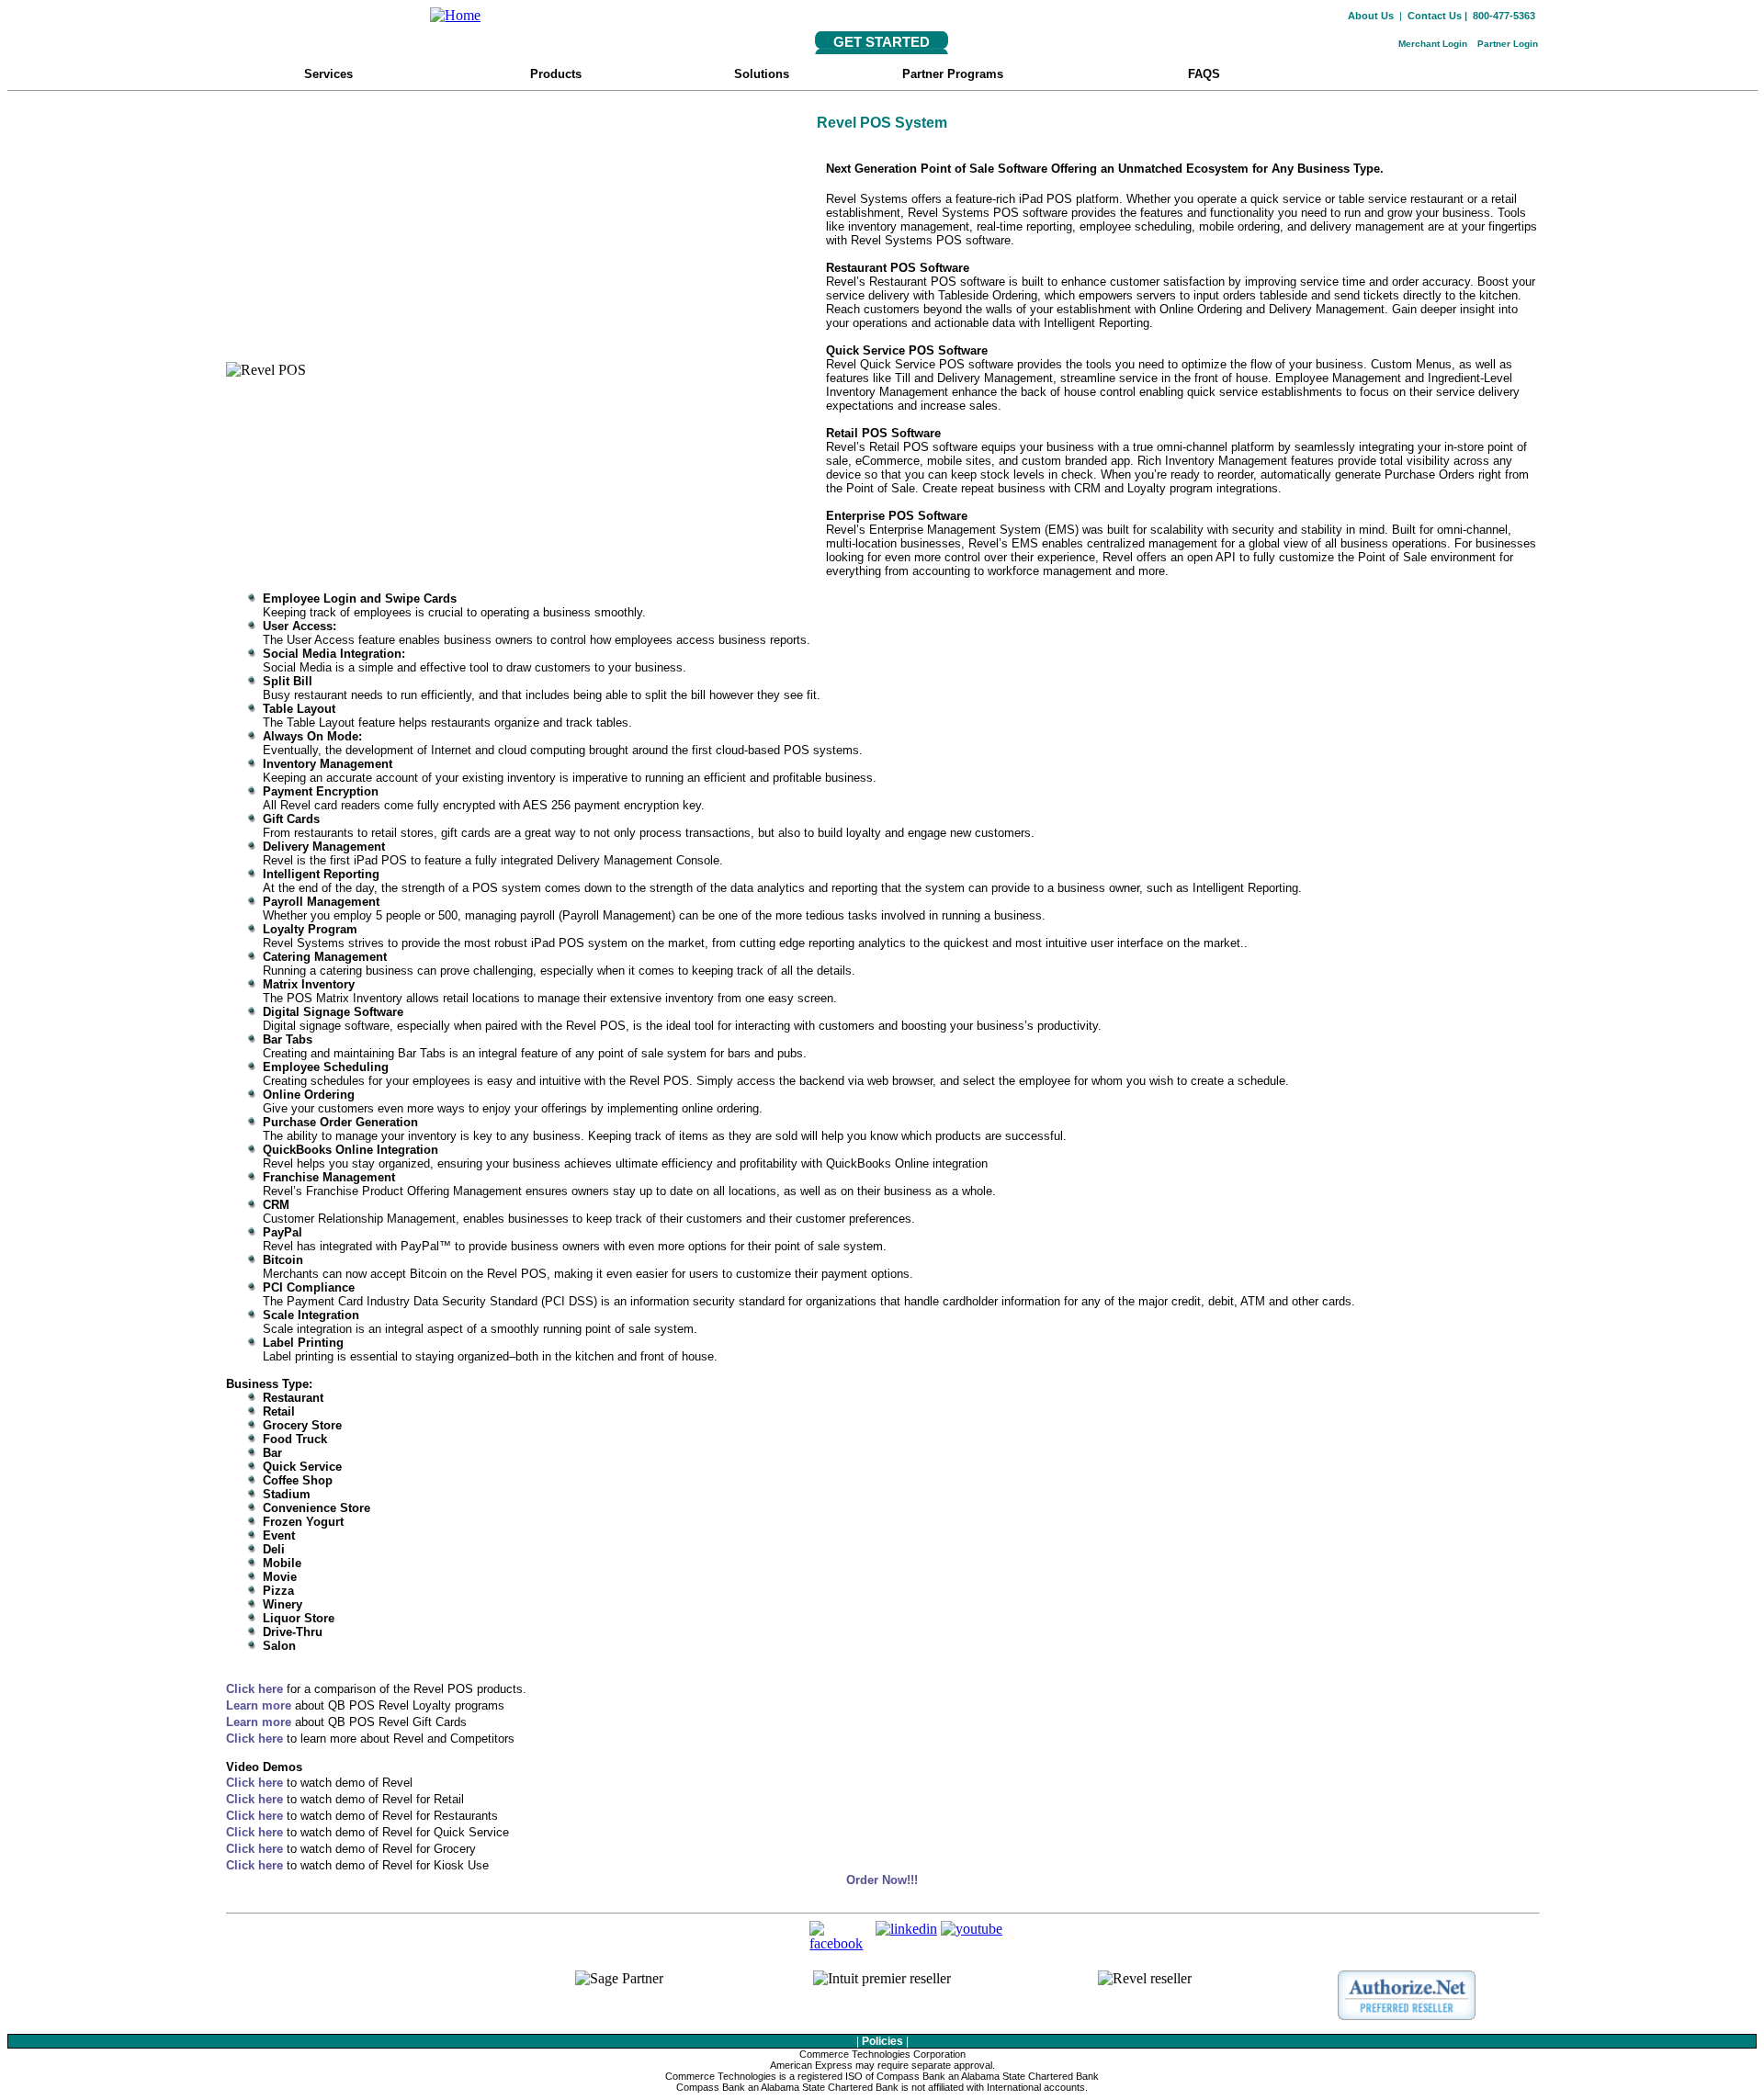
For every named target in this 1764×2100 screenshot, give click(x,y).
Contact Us (1435, 16)
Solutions (762, 74)
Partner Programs (953, 74)
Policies (882, 2041)
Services (314, 74)
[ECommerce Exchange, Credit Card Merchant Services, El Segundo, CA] (357, 2002)
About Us (1371, 16)
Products (541, 74)
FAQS (1222, 74)
